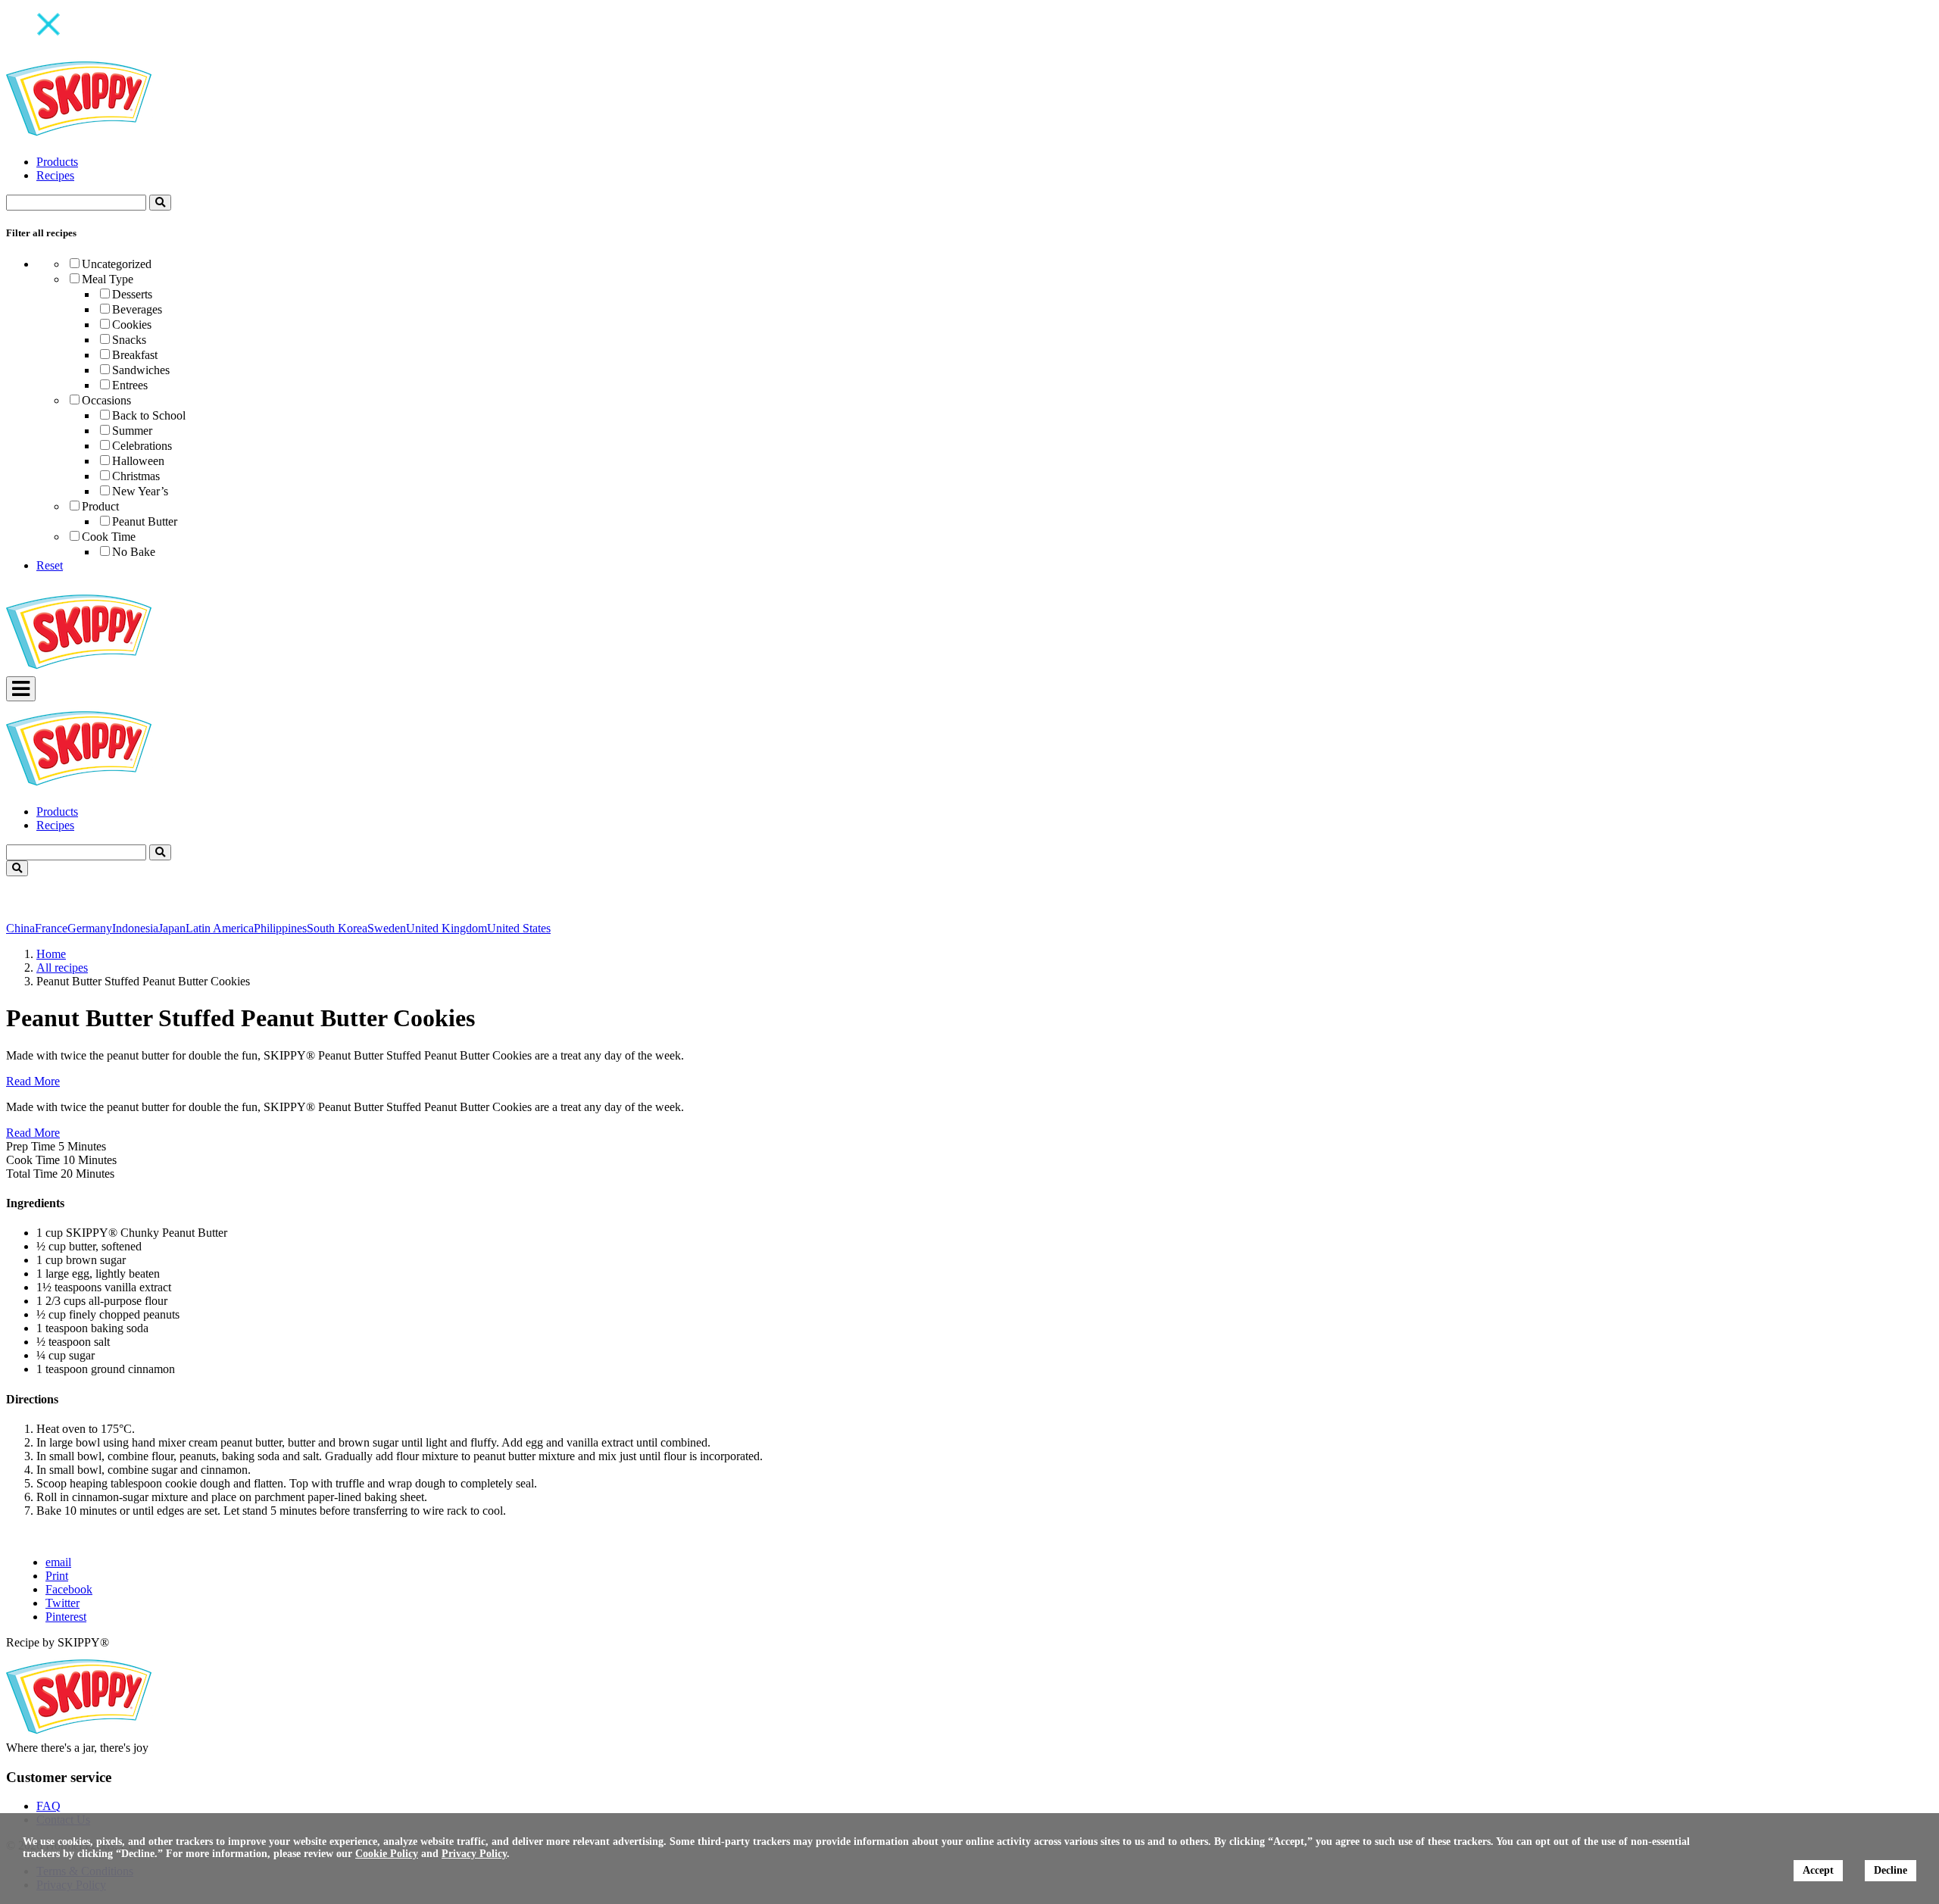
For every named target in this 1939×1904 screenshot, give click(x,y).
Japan (172, 928)
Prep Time (31, 1146)
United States (519, 928)
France (51, 928)
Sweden (387, 928)
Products (57, 162)
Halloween (138, 461)
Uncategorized (117, 264)
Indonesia (135, 928)
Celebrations (142, 446)
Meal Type (108, 279)
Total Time (32, 1174)
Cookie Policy (387, 1854)
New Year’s (140, 491)
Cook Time (109, 537)
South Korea (337, 928)
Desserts (132, 294)
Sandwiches (141, 370)
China (20, 928)
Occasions (106, 400)
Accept (1818, 1870)
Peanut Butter (145, 521)
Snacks (129, 340)
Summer (132, 431)
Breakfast (135, 355)
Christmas (136, 476)
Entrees (130, 385)
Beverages (137, 309)
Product (100, 506)
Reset (50, 565)
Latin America (220, 928)
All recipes (62, 968)
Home (51, 954)
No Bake (134, 552)
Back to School (149, 415)
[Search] (160, 203)
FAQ (48, 1806)
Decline (1891, 1870)
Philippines (280, 928)
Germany (90, 928)
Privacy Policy (474, 1854)
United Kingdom (447, 928)
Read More (33, 1081)
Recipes (55, 175)
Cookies (132, 325)
